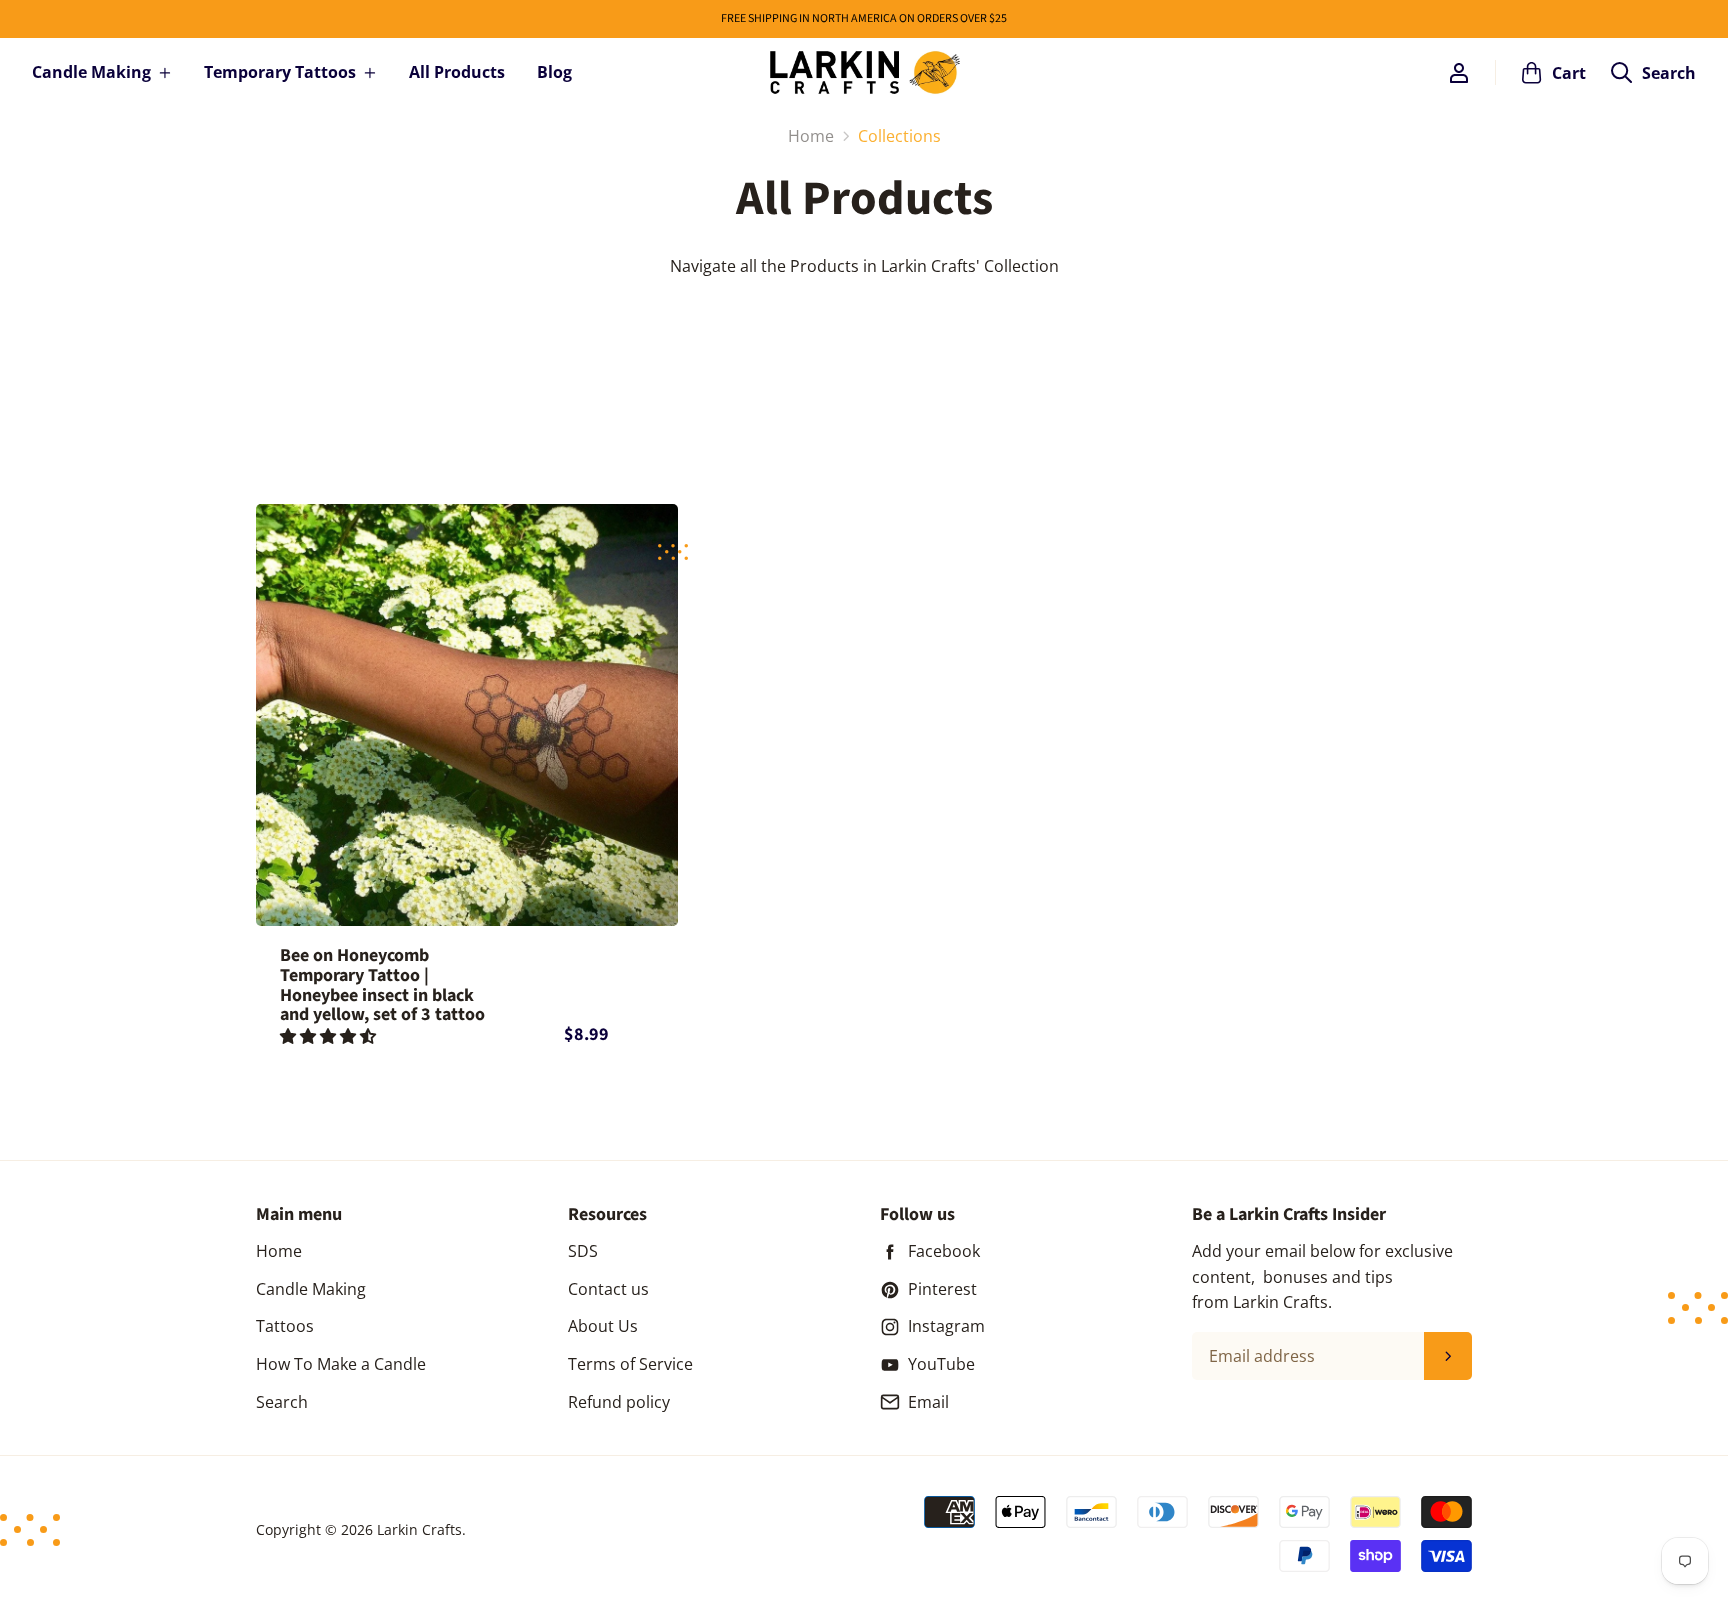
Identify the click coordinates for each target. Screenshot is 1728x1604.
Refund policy (619, 1402)
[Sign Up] (1448, 1356)
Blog (554, 72)
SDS (583, 1251)
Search (282, 1402)
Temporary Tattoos (280, 72)
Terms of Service (630, 1364)
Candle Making (91, 72)
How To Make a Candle (341, 1364)
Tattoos (285, 1326)
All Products (457, 72)
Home (279, 1251)
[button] (330, 1036)
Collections (899, 136)
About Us (603, 1326)
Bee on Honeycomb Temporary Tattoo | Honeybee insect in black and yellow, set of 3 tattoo (382, 985)
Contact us (608, 1289)
